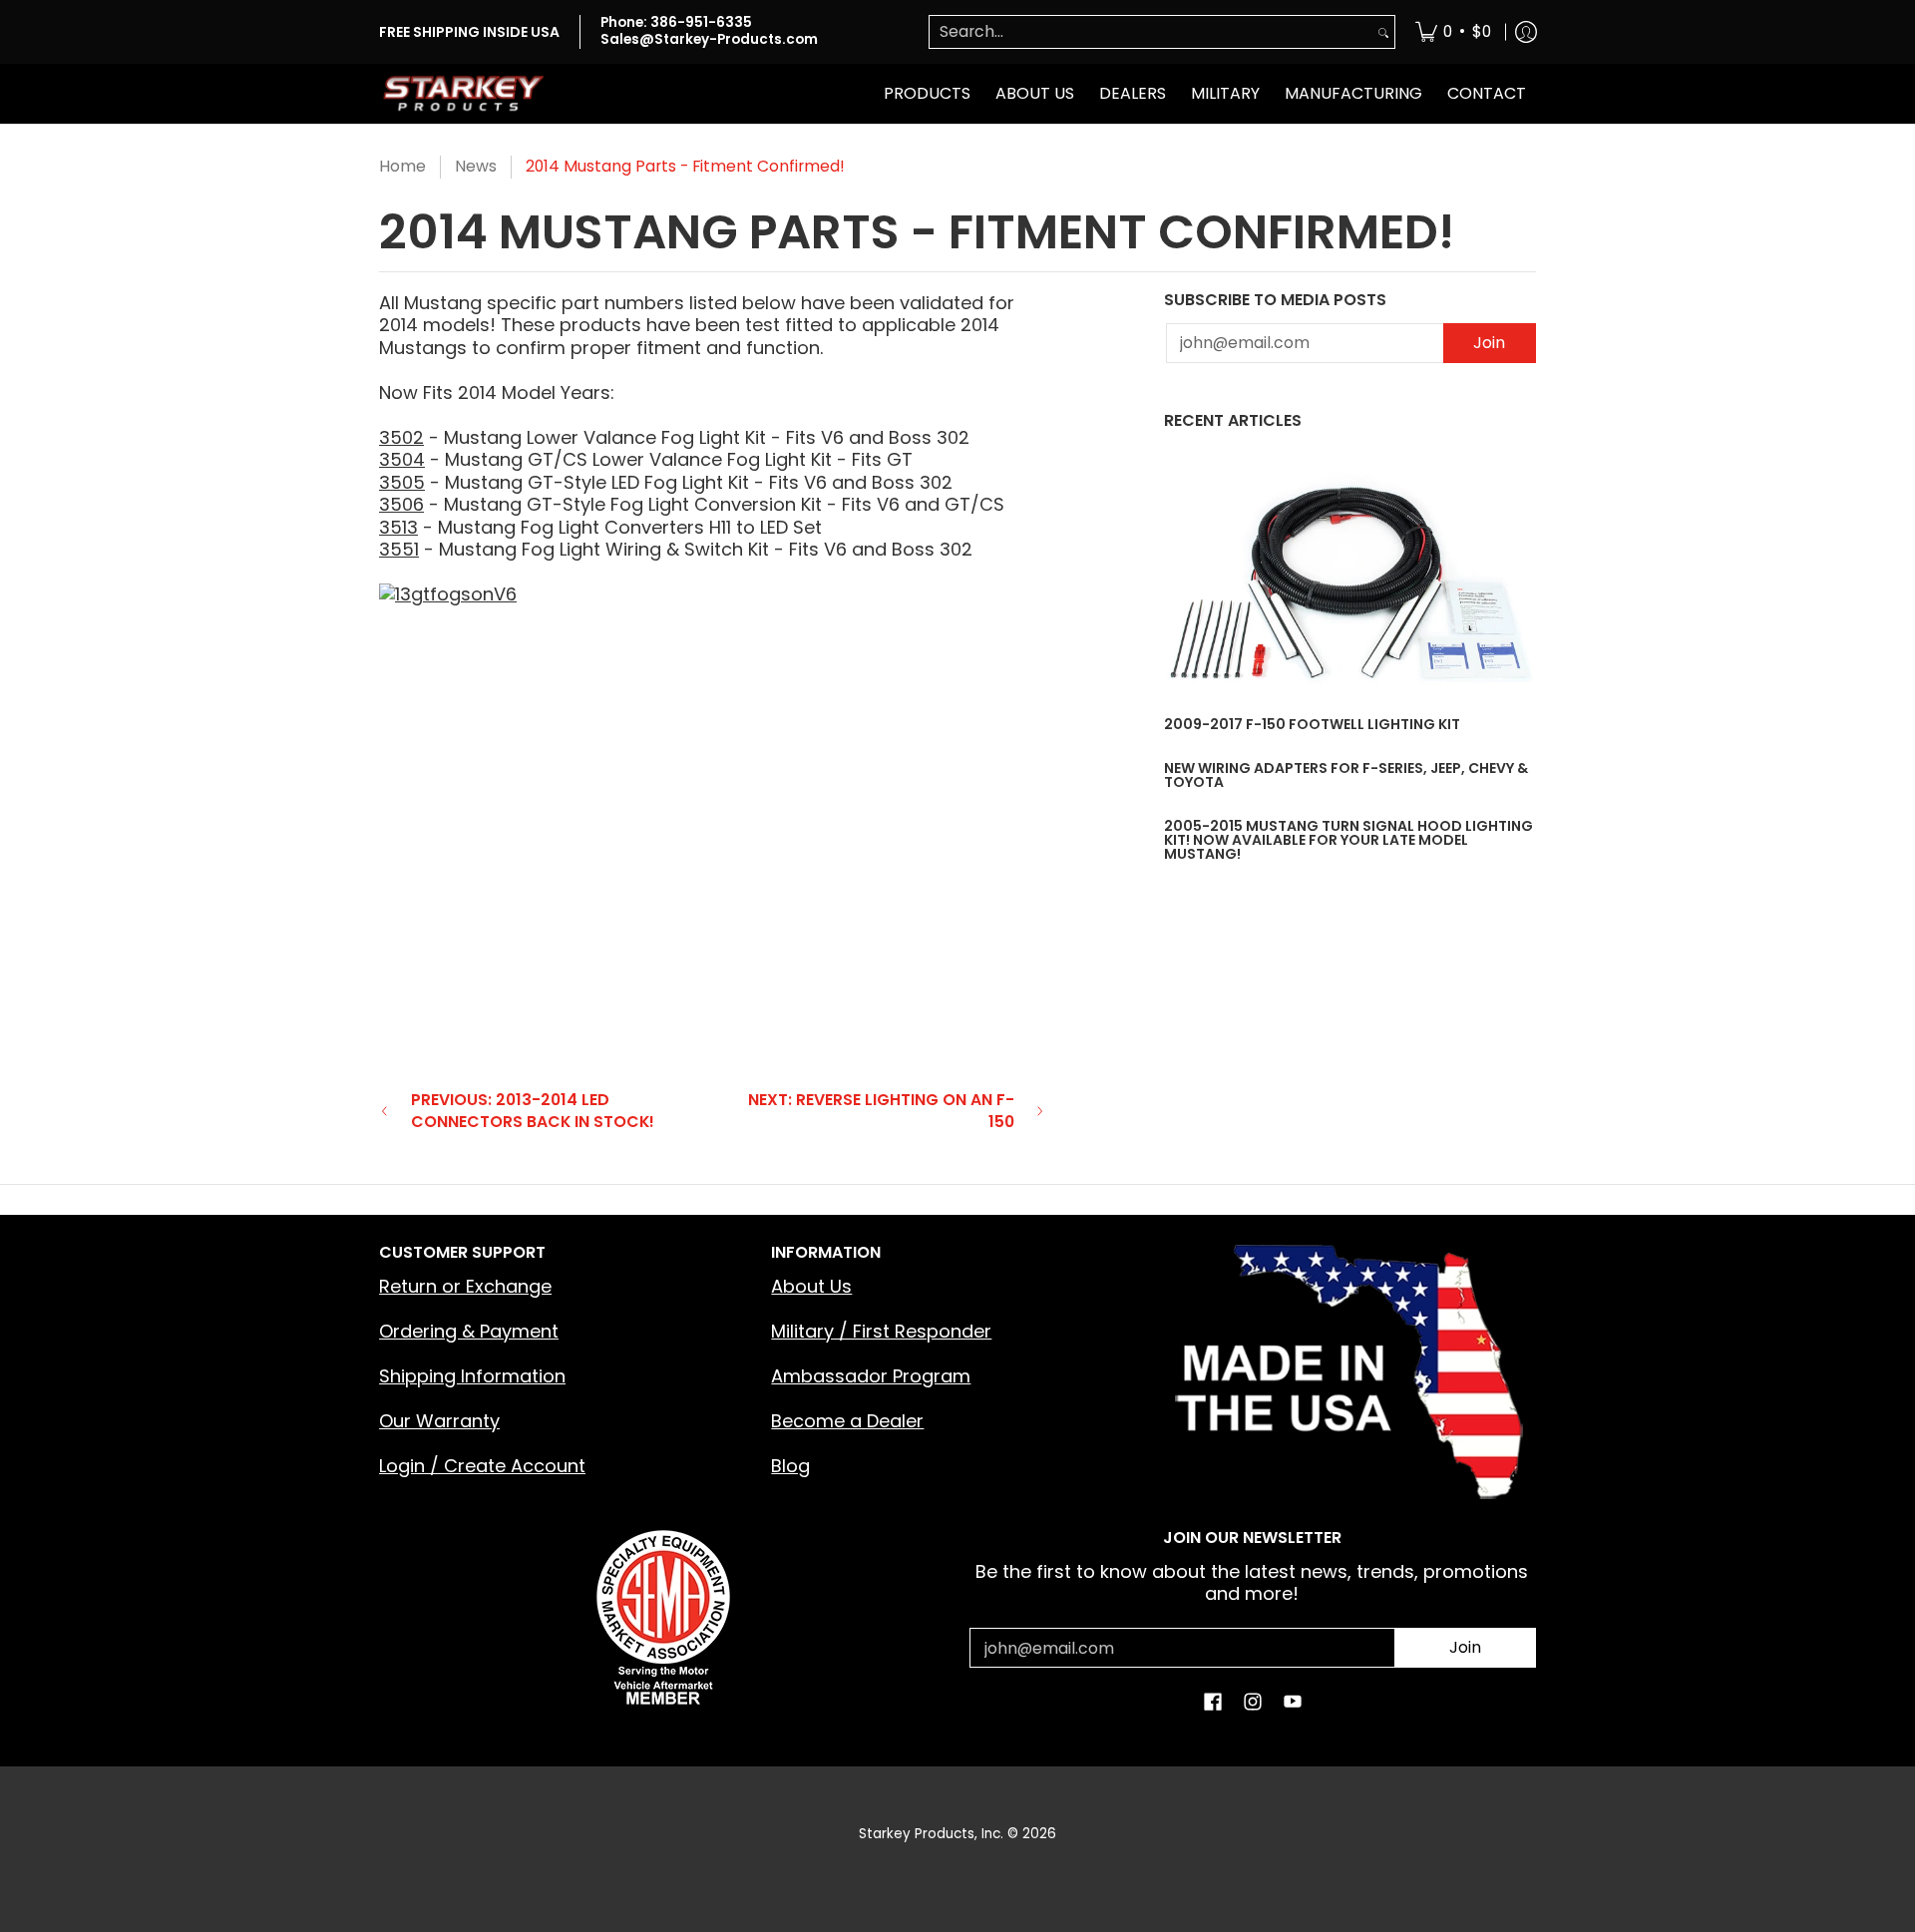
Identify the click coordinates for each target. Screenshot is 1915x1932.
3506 (401, 504)
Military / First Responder (881, 1331)
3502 (401, 437)
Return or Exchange (465, 1286)
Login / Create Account (482, 1466)
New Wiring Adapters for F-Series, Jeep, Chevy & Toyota (1346, 775)
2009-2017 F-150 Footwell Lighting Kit (1312, 724)
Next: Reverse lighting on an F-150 (881, 1112)
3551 (399, 549)
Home (402, 166)
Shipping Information (472, 1376)
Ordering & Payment (469, 1331)
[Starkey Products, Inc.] (464, 94)
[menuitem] (1453, 32)
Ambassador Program (871, 1376)
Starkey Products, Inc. (931, 1834)
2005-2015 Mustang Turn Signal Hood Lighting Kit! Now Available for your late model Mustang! (1348, 840)
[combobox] (1151, 32)
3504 (402, 459)
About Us (811, 1286)
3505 (402, 482)
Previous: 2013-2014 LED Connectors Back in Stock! (533, 1112)
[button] (1213, 1704)
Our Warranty (439, 1421)
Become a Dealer (847, 1421)
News (476, 166)
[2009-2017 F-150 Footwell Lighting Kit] (1350, 583)
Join (1489, 343)
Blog (790, 1466)
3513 (398, 527)
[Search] (1383, 32)
